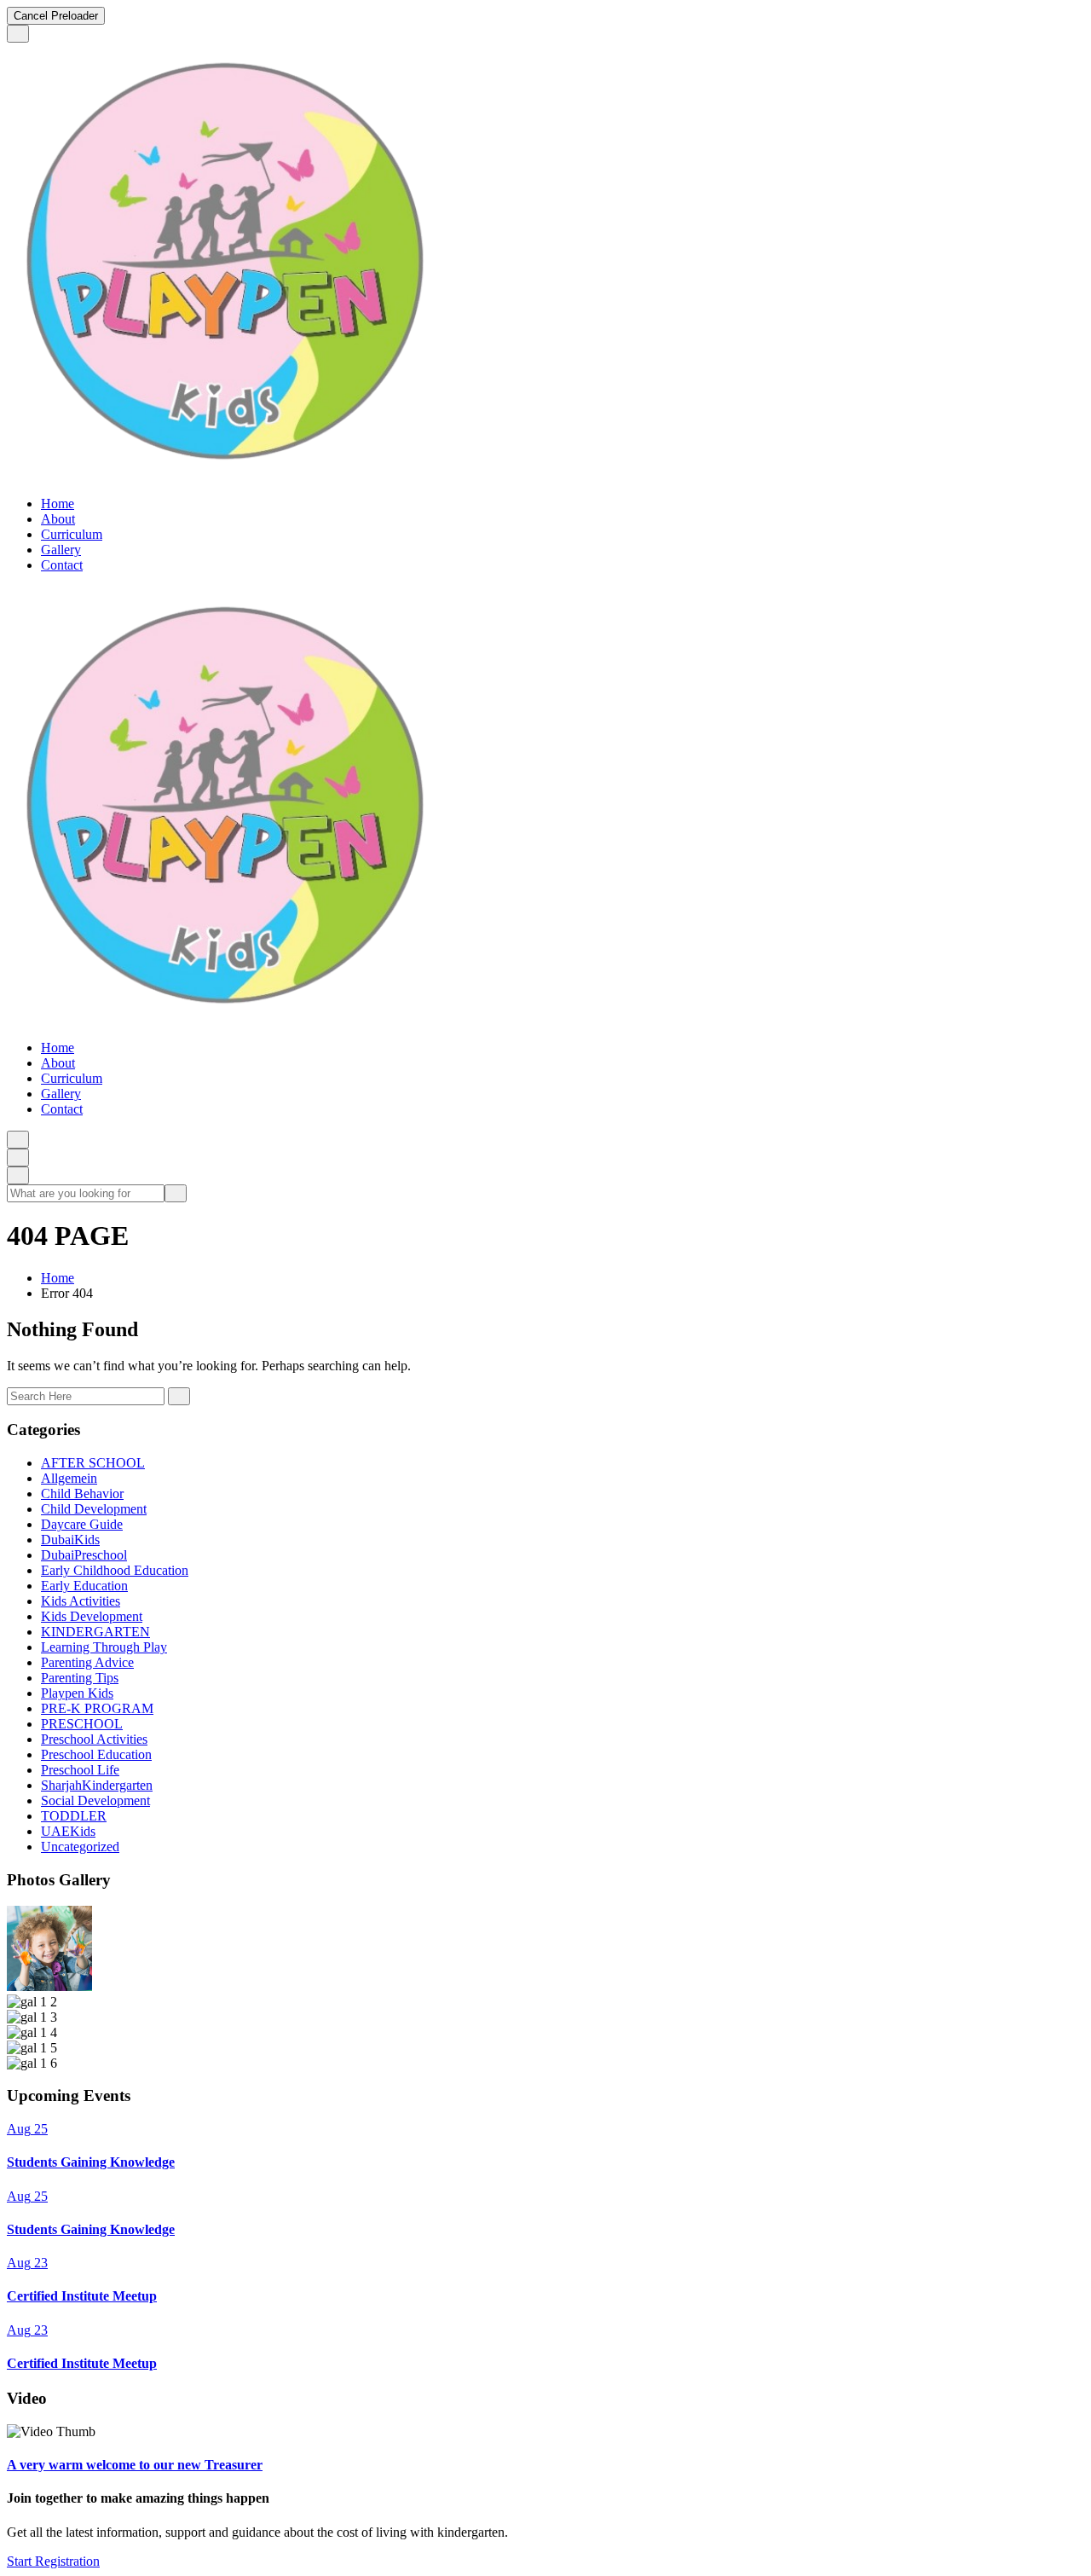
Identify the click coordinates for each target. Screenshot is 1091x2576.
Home (58, 504)
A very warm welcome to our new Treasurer (135, 2465)
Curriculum (72, 534)
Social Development (95, 1800)
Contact (62, 565)
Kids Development (92, 1616)
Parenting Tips (80, 1678)
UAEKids (68, 1831)
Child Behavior (82, 1494)
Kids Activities (81, 1601)
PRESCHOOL (82, 1724)
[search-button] (176, 1193)
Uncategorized (80, 1847)
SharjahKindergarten (97, 1785)
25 (27, 2129)
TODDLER (74, 1816)
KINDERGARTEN (95, 1632)
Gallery (61, 550)
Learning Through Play (104, 1647)
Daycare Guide (82, 1524)
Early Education (84, 1586)
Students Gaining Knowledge (91, 2162)
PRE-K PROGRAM (97, 1708)
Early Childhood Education (115, 1570)
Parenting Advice (87, 1662)
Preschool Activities (94, 1739)
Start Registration (53, 2561)
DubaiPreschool (84, 1555)
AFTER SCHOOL (93, 1463)
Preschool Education (96, 1754)
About (58, 519)
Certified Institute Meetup (82, 2296)
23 (27, 2263)
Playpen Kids (77, 1693)
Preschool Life (80, 1770)
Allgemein (69, 1478)
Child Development (94, 1509)
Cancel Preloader (56, 16)
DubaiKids (70, 1540)
